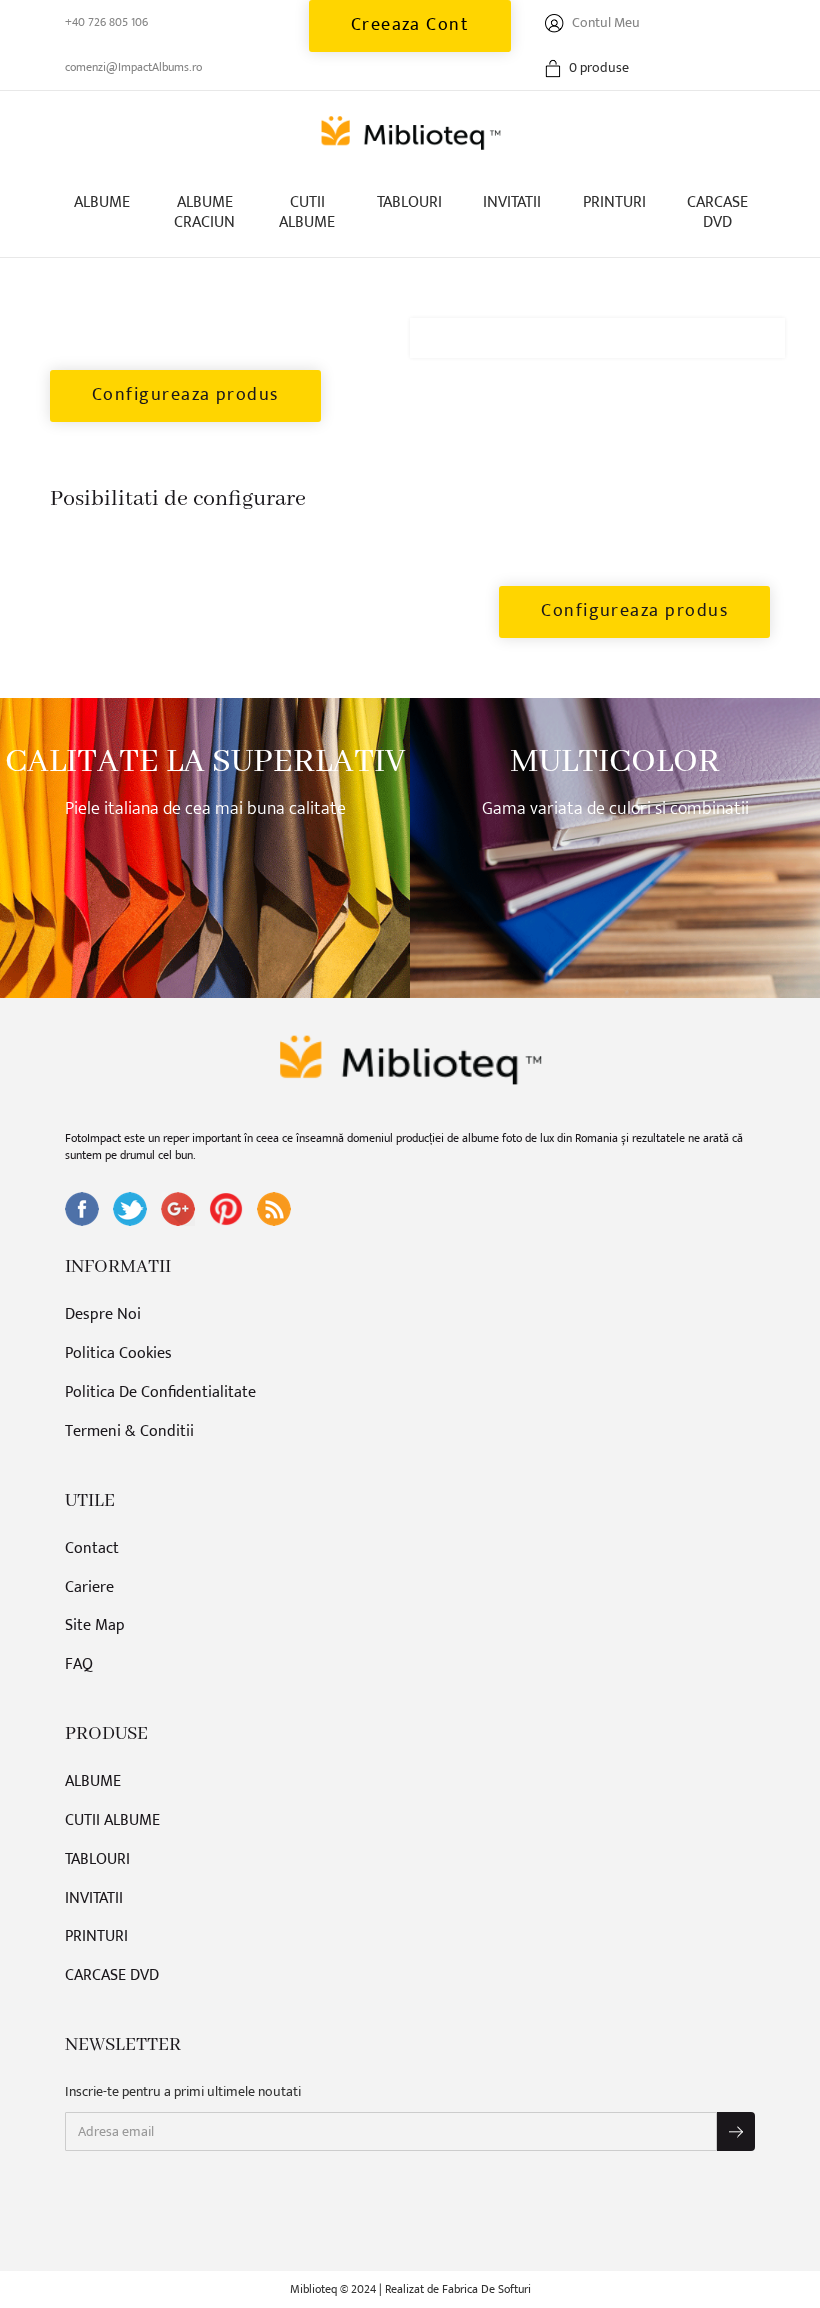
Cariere (89, 1588)
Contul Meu (604, 22)
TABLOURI (409, 202)
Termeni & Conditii (129, 1432)
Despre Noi (103, 1315)
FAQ (79, 1665)
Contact (92, 1549)
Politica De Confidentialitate (160, 1393)
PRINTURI (614, 202)
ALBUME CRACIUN (204, 212)
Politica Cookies (118, 1354)
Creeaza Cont (410, 25)
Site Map (95, 1626)
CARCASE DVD (717, 212)
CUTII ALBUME (307, 212)
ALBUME (102, 202)
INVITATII (512, 202)
